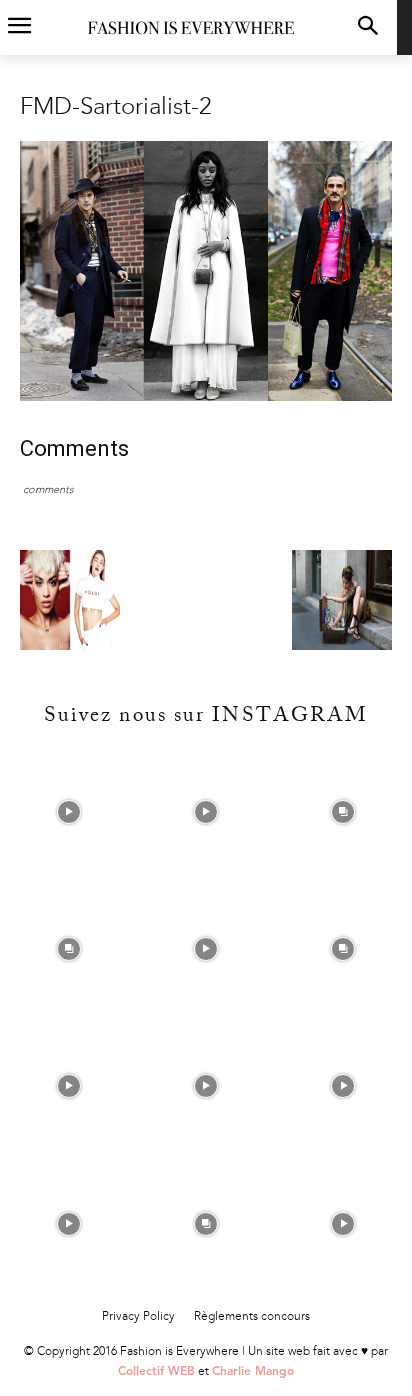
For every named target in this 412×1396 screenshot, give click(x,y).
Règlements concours (252, 1316)
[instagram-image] (68, 811)
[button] (368, 27)
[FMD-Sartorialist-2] (206, 396)
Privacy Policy (138, 1316)
